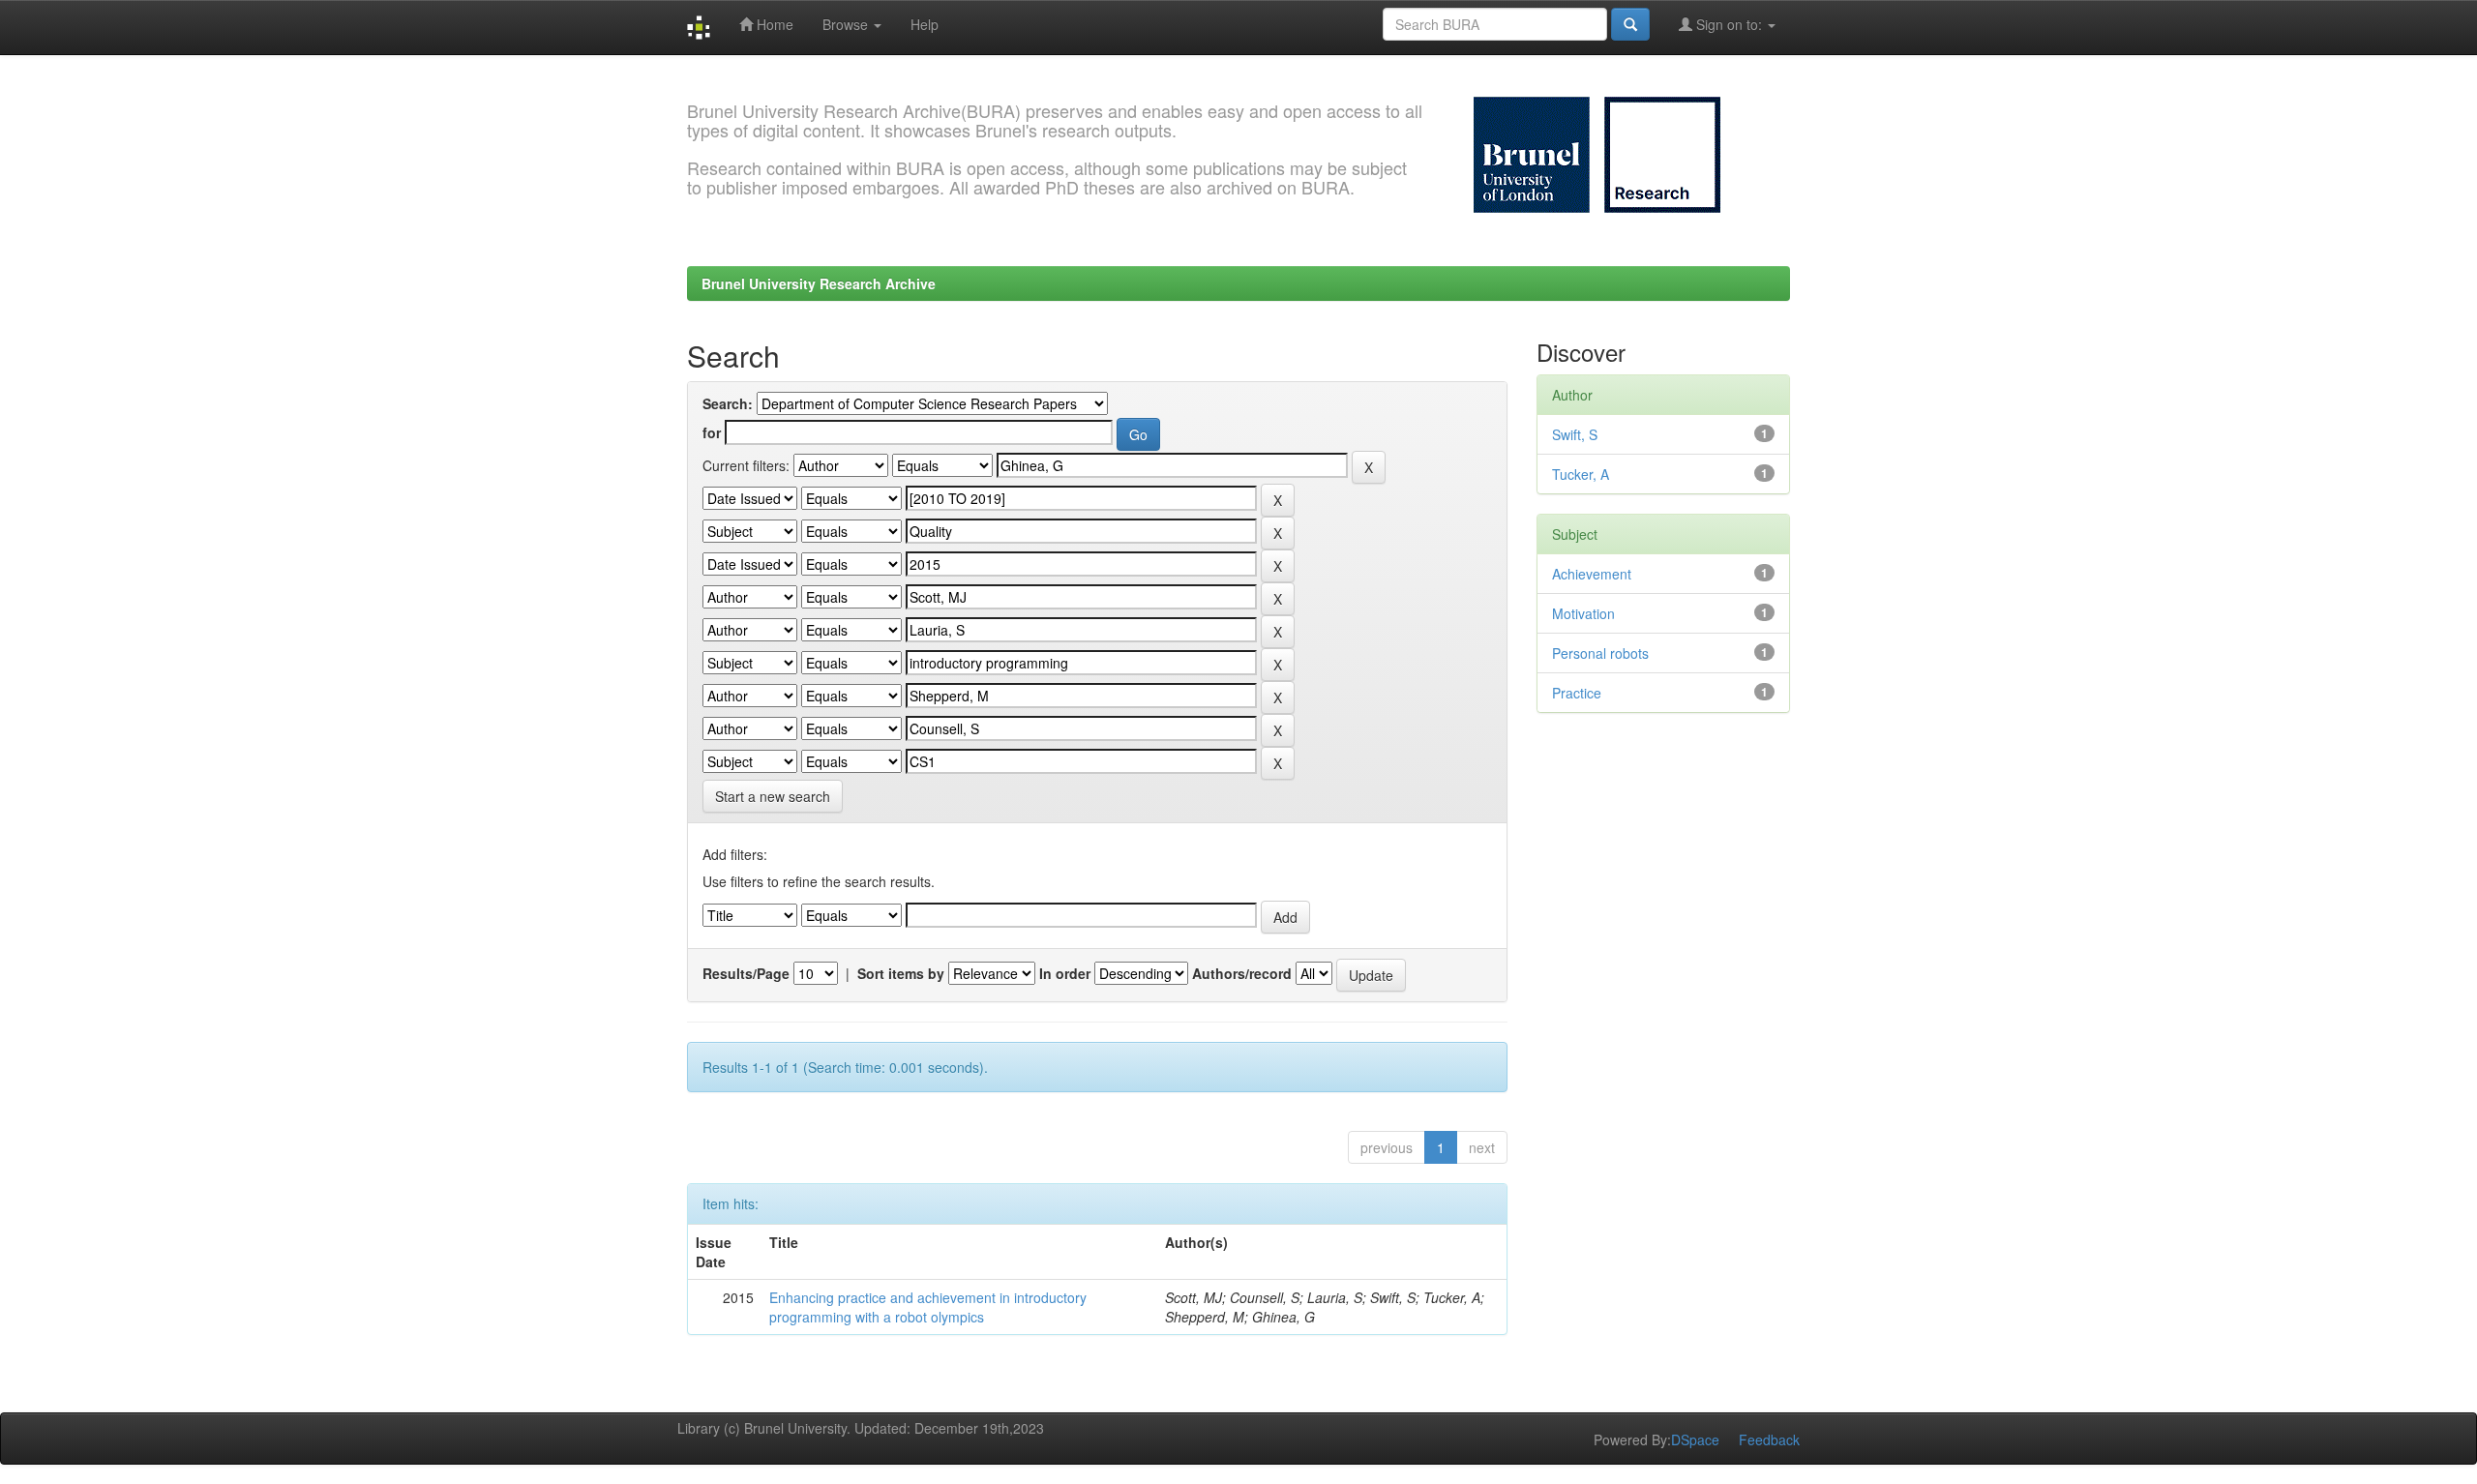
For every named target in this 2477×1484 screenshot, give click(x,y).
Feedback (1769, 1439)
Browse (847, 24)
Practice (1577, 693)
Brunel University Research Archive (819, 283)
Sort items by (901, 973)
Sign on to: (1729, 24)
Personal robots (1600, 653)
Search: (728, 403)
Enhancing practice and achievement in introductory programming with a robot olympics (928, 1307)
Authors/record (1242, 973)
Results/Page (746, 973)
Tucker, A (1581, 474)
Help (925, 24)
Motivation (1583, 613)
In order (1065, 973)
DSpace (1695, 1439)
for (712, 432)
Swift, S (1575, 434)
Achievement (1592, 574)
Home (773, 24)
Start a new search (773, 796)
